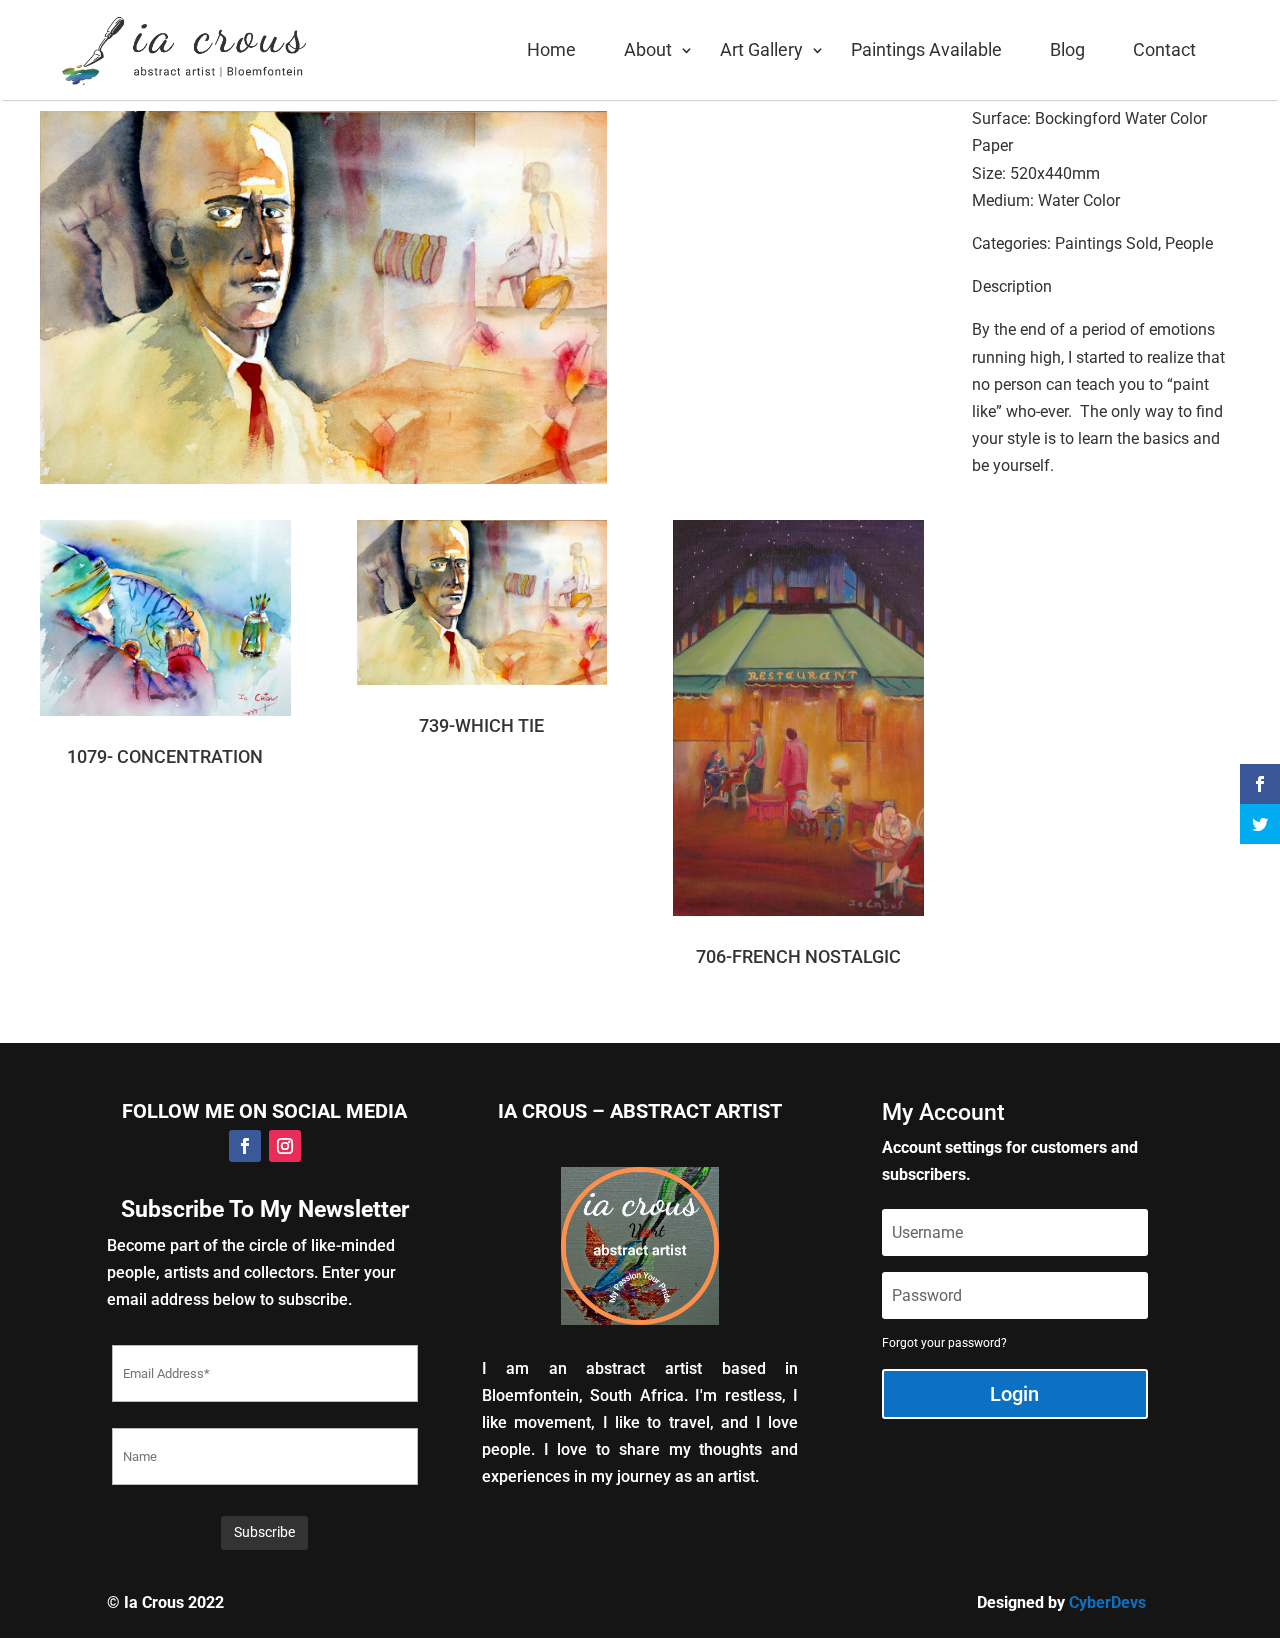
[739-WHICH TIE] (482, 613)
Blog (1067, 49)
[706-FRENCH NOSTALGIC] (798, 729)
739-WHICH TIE (481, 725)
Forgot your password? (944, 1343)
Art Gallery (761, 49)
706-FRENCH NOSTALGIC (798, 956)
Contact (1164, 49)
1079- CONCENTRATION (165, 756)
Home (551, 49)
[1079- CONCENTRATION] (165, 629)
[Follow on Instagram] (285, 1146)
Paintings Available (926, 49)
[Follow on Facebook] (245, 1146)
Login (1014, 1394)
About (648, 49)
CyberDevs (1107, 1602)
